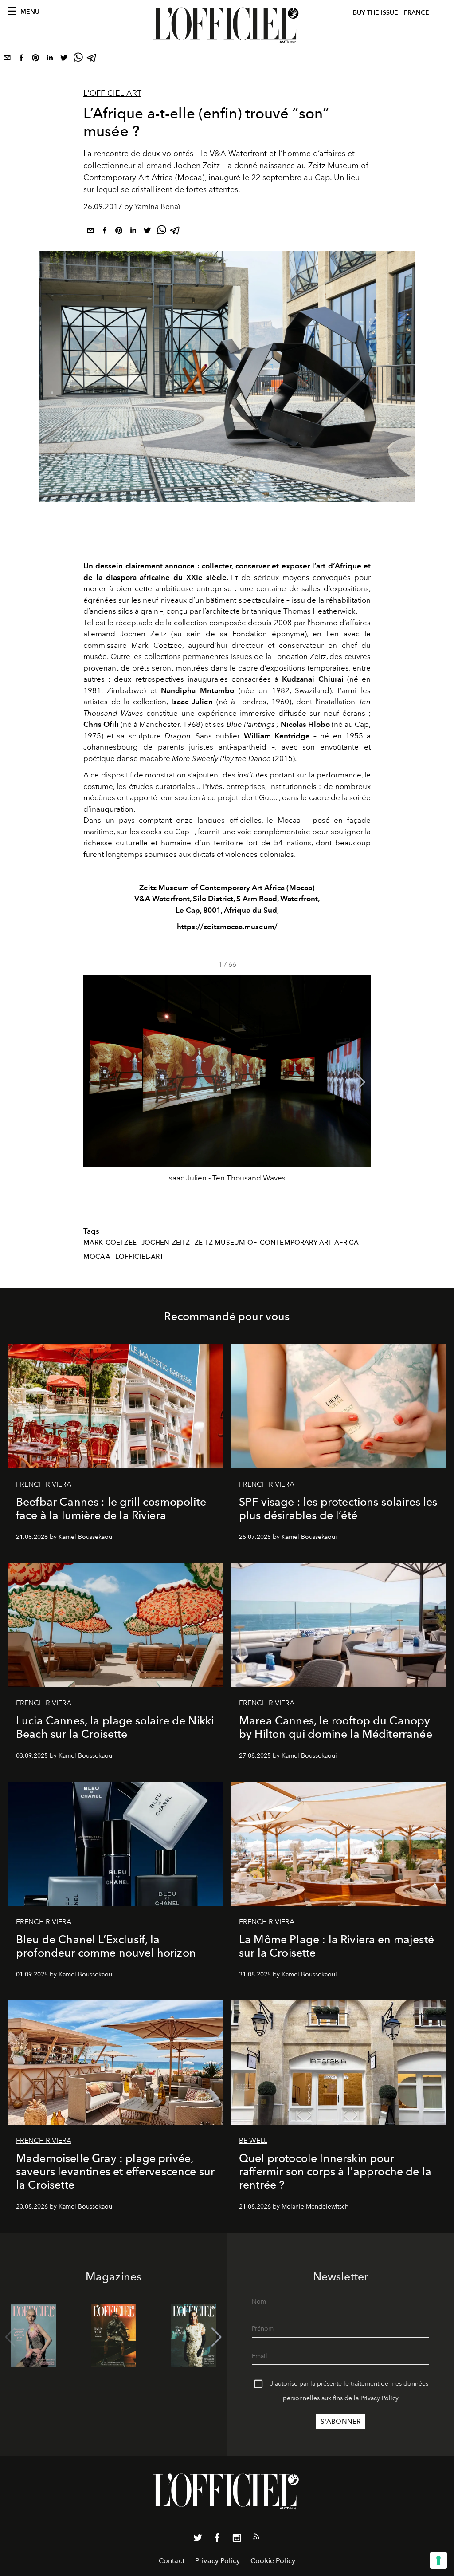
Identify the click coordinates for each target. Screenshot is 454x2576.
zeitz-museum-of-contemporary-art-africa (277, 1243)
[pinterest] (35, 59)
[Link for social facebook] (217, 2540)
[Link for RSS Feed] (256, 2538)
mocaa (97, 1257)
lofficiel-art (140, 1257)
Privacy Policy (380, 2398)
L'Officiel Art (112, 93)
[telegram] (92, 59)
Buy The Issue (376, 13)
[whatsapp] (78, 59)
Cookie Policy (273, 2561)
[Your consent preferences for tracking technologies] (438, 2560)
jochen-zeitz (166, 1243)
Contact (172, 2561)
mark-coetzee (110, 1243)
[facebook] (21, 59)
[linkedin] (50, 59)
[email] (7, 59)
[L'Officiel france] (227, 25)
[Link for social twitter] (198, 2540)
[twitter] (64, 59)
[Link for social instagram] (237, 2540)
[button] (360, 1082)
